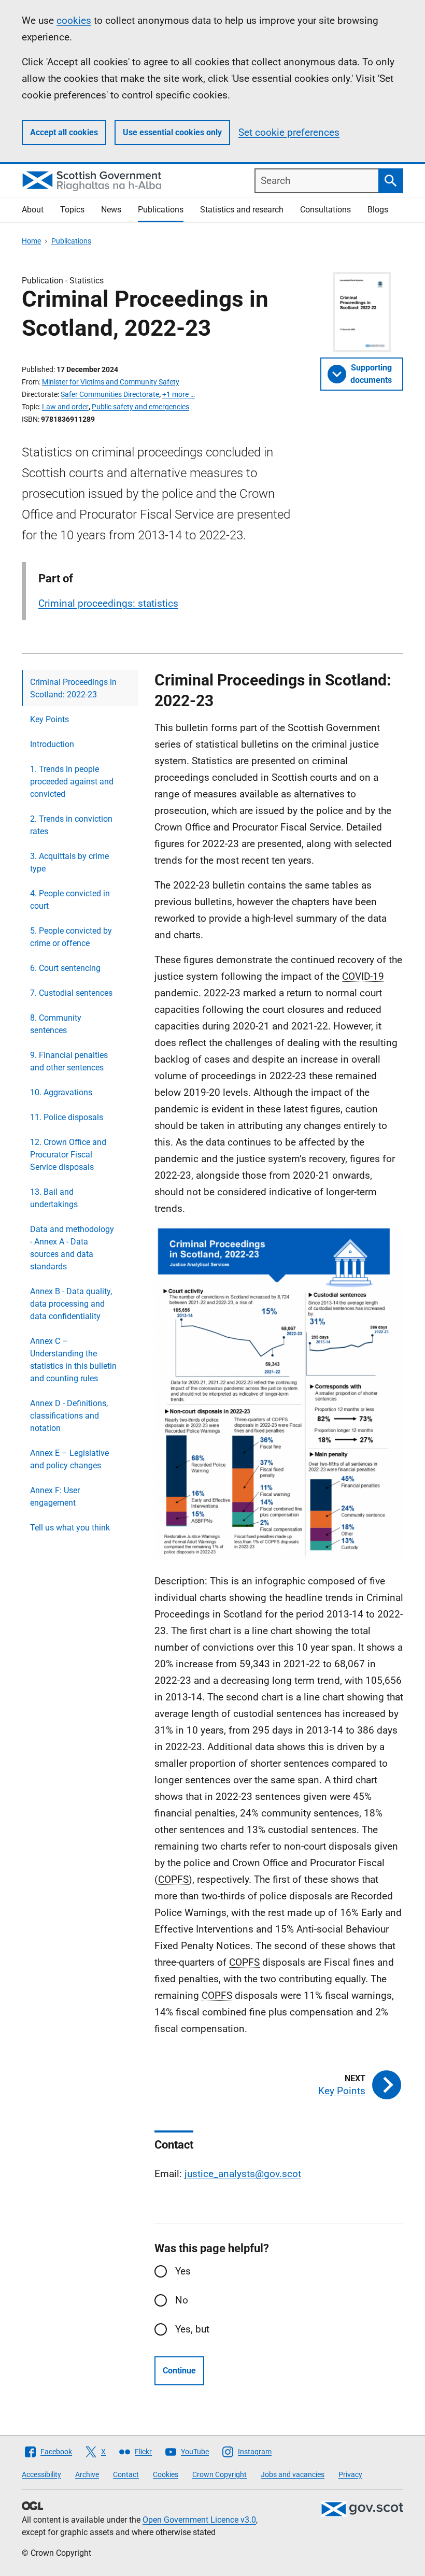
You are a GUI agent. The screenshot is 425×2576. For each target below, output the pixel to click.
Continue (179, 2371)
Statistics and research (242, 210)
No (182, 2300)
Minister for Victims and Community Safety (111, 382)
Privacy (350, 2474)
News (111, 210)
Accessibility (41, 2474)
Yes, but (192, 2329)
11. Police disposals (67, 1117)
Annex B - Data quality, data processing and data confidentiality (71, 1304)
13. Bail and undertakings (54, 1198)
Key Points (49, 719)
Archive (87, 2474)
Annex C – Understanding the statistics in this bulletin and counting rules (73, 1360)
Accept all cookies (64, 132)
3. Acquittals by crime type (69, 862)
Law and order (65, 407)
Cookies (166, 2474)
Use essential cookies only (172, 132)
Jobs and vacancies (293, 2474)
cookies (74, 20)
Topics (72, 210)
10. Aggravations (61, 1092)
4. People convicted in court (70, 900)
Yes (183, 2271)
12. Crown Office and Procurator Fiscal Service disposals (68, 1155)
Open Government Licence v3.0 (199, 2520)
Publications (161, 210)
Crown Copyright (219, 2474)
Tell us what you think (70, 1528)
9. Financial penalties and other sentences (69, 1061)
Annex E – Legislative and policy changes (69, 1459)
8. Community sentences (56, 1024)
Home (31, 241)
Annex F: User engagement (55, 1497)
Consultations (325, 210)
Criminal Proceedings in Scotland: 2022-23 (73, 688)
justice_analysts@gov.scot (243, 2174)
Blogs (378, 210)
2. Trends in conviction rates (71, 825)
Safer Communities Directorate (110, 394)
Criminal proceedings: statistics (108, 603)
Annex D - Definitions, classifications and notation (69, 1416)
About (33, 210)
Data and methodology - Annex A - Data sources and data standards (72, 1248)
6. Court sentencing (65, 968)
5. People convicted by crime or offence (71, 937)
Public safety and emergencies (140, 407)
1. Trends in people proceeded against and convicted (72, 782)
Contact (126, 2474)
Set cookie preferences (289, 132)
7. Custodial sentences (71, 993)
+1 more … (179, 394)
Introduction (52, 744)
